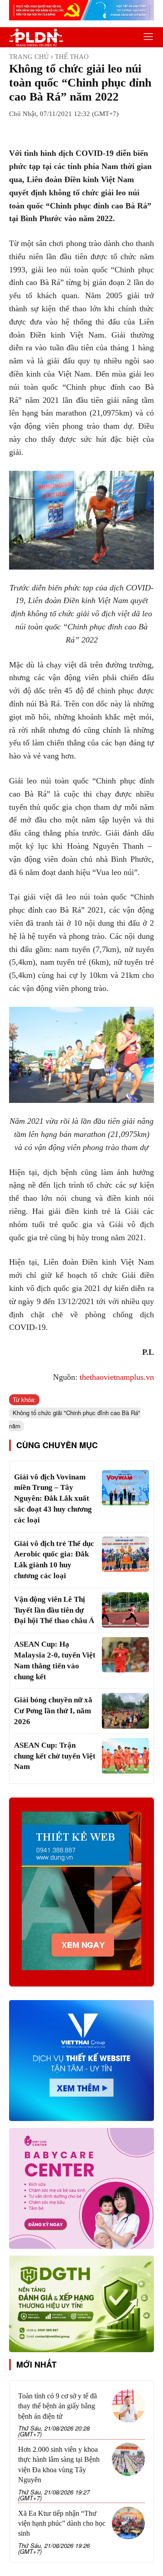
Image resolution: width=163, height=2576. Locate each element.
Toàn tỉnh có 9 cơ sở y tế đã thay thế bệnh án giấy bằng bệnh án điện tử (58, 2406)
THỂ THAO (72, 57)
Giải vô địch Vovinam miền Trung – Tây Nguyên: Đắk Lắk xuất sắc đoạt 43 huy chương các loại (53, 1498)
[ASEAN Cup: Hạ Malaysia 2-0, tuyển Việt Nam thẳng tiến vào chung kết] (125, 1655)
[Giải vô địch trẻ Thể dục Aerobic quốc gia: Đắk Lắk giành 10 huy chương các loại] (125, 1554)
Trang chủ (29, 57)
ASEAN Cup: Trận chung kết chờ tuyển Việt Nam (55, 1756)
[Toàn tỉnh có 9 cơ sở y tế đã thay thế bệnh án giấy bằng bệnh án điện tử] (128, 2406)
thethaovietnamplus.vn (117, 1377)
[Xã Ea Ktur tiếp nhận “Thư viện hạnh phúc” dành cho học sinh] (128, 2523)
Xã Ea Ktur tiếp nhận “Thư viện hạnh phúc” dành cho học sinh (62, 2523)
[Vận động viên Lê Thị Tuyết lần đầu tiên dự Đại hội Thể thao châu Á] (125, 1610)
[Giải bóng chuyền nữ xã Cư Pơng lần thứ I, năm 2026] (125, 1711)
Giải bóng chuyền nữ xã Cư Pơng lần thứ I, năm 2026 (53, 1711)
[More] (125, 130)
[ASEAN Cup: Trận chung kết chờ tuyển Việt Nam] (125, 1756)
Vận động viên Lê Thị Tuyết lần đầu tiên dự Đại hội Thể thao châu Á (54, 1610)
